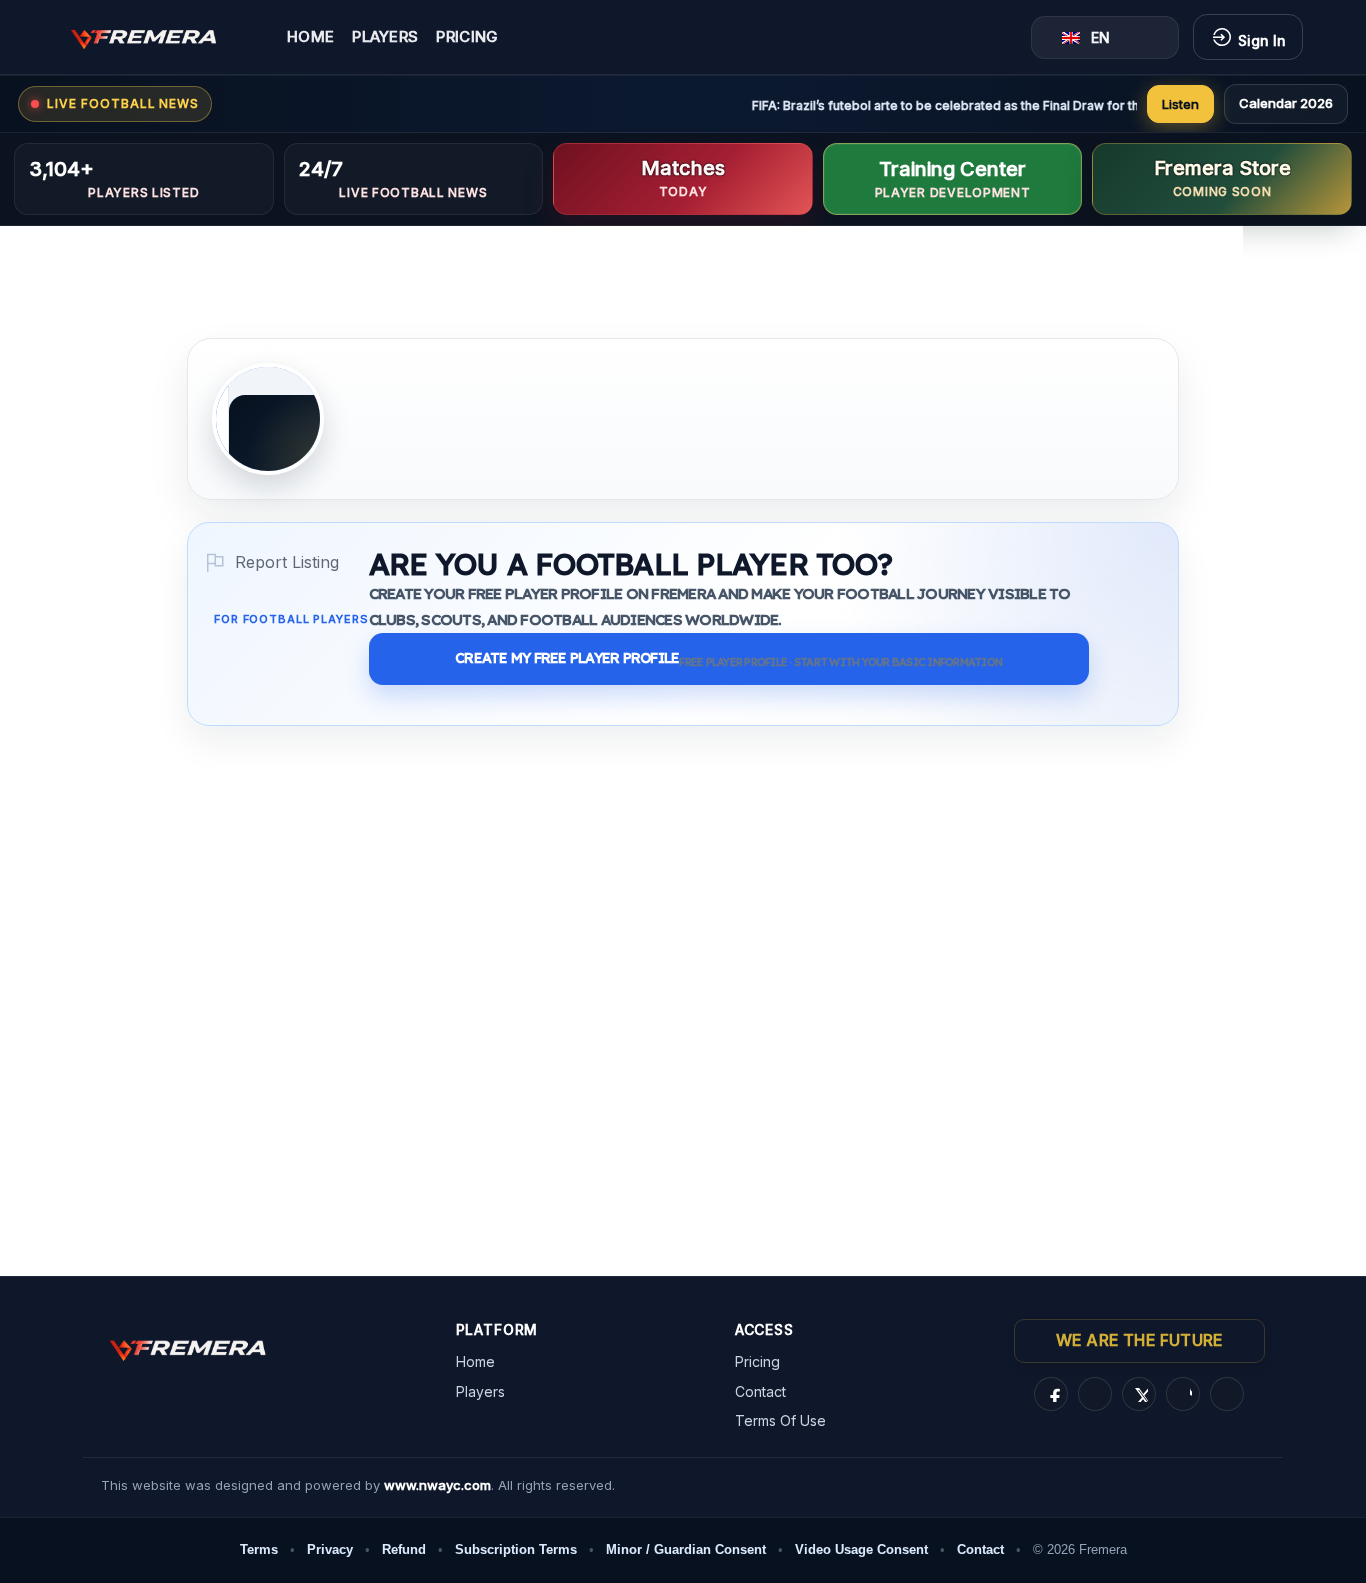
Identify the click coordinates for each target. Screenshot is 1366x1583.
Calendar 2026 (1286, 103)
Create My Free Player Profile (728, 659)
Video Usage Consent (861, 1549)
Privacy (330, 1549)
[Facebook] (1051, 1394)
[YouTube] (1227, 1394)
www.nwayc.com (437, 1485)
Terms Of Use (780, 1420)
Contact (760, 1391)
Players (385, 37)
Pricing (467, 37)
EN (1100, 37)
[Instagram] (1095, 1394)
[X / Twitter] (1139, 1394)
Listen (1180, 104)
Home (310, 37)
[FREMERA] (158, 37)
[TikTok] (1183, 1394)
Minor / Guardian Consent (686, 1549)
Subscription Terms (516, 1549)
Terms (259, 1549)
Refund (404, 1549)
